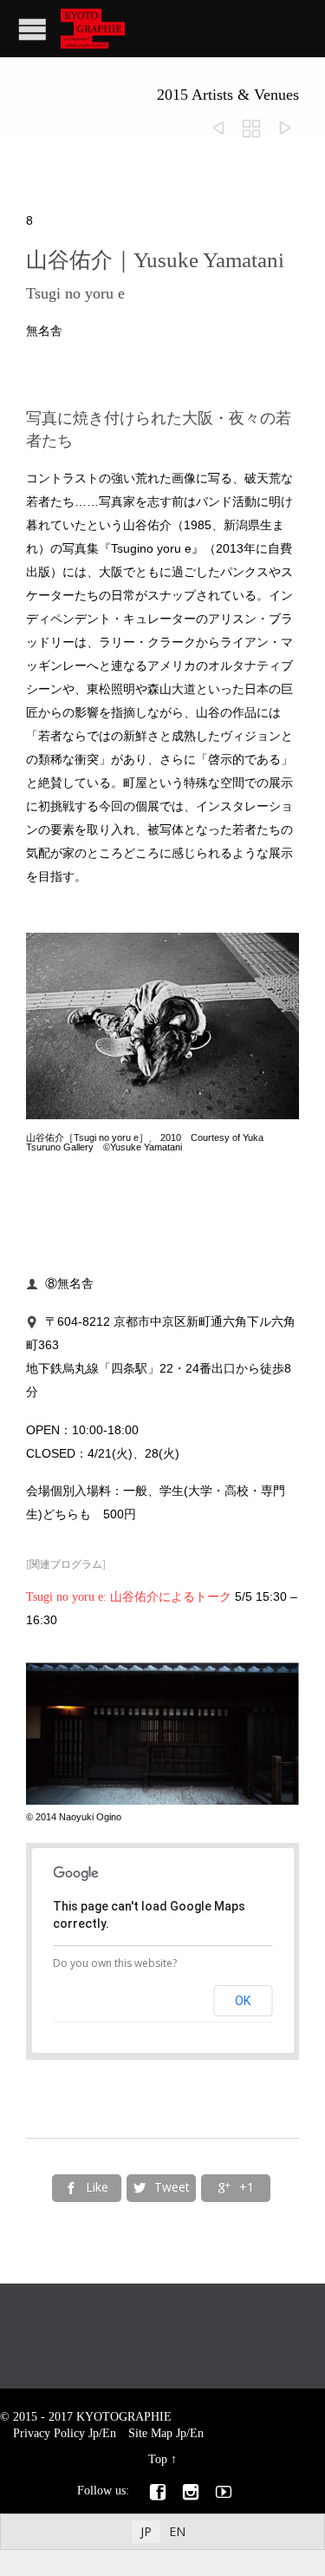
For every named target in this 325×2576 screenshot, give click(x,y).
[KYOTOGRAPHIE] (93, 29)
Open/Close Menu (32, 29)
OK (243, 2001)
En (109, 2433)
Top (158, 2459)
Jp (94, 2433)
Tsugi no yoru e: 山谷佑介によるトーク (129, 1597)
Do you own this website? (115, 1963)
